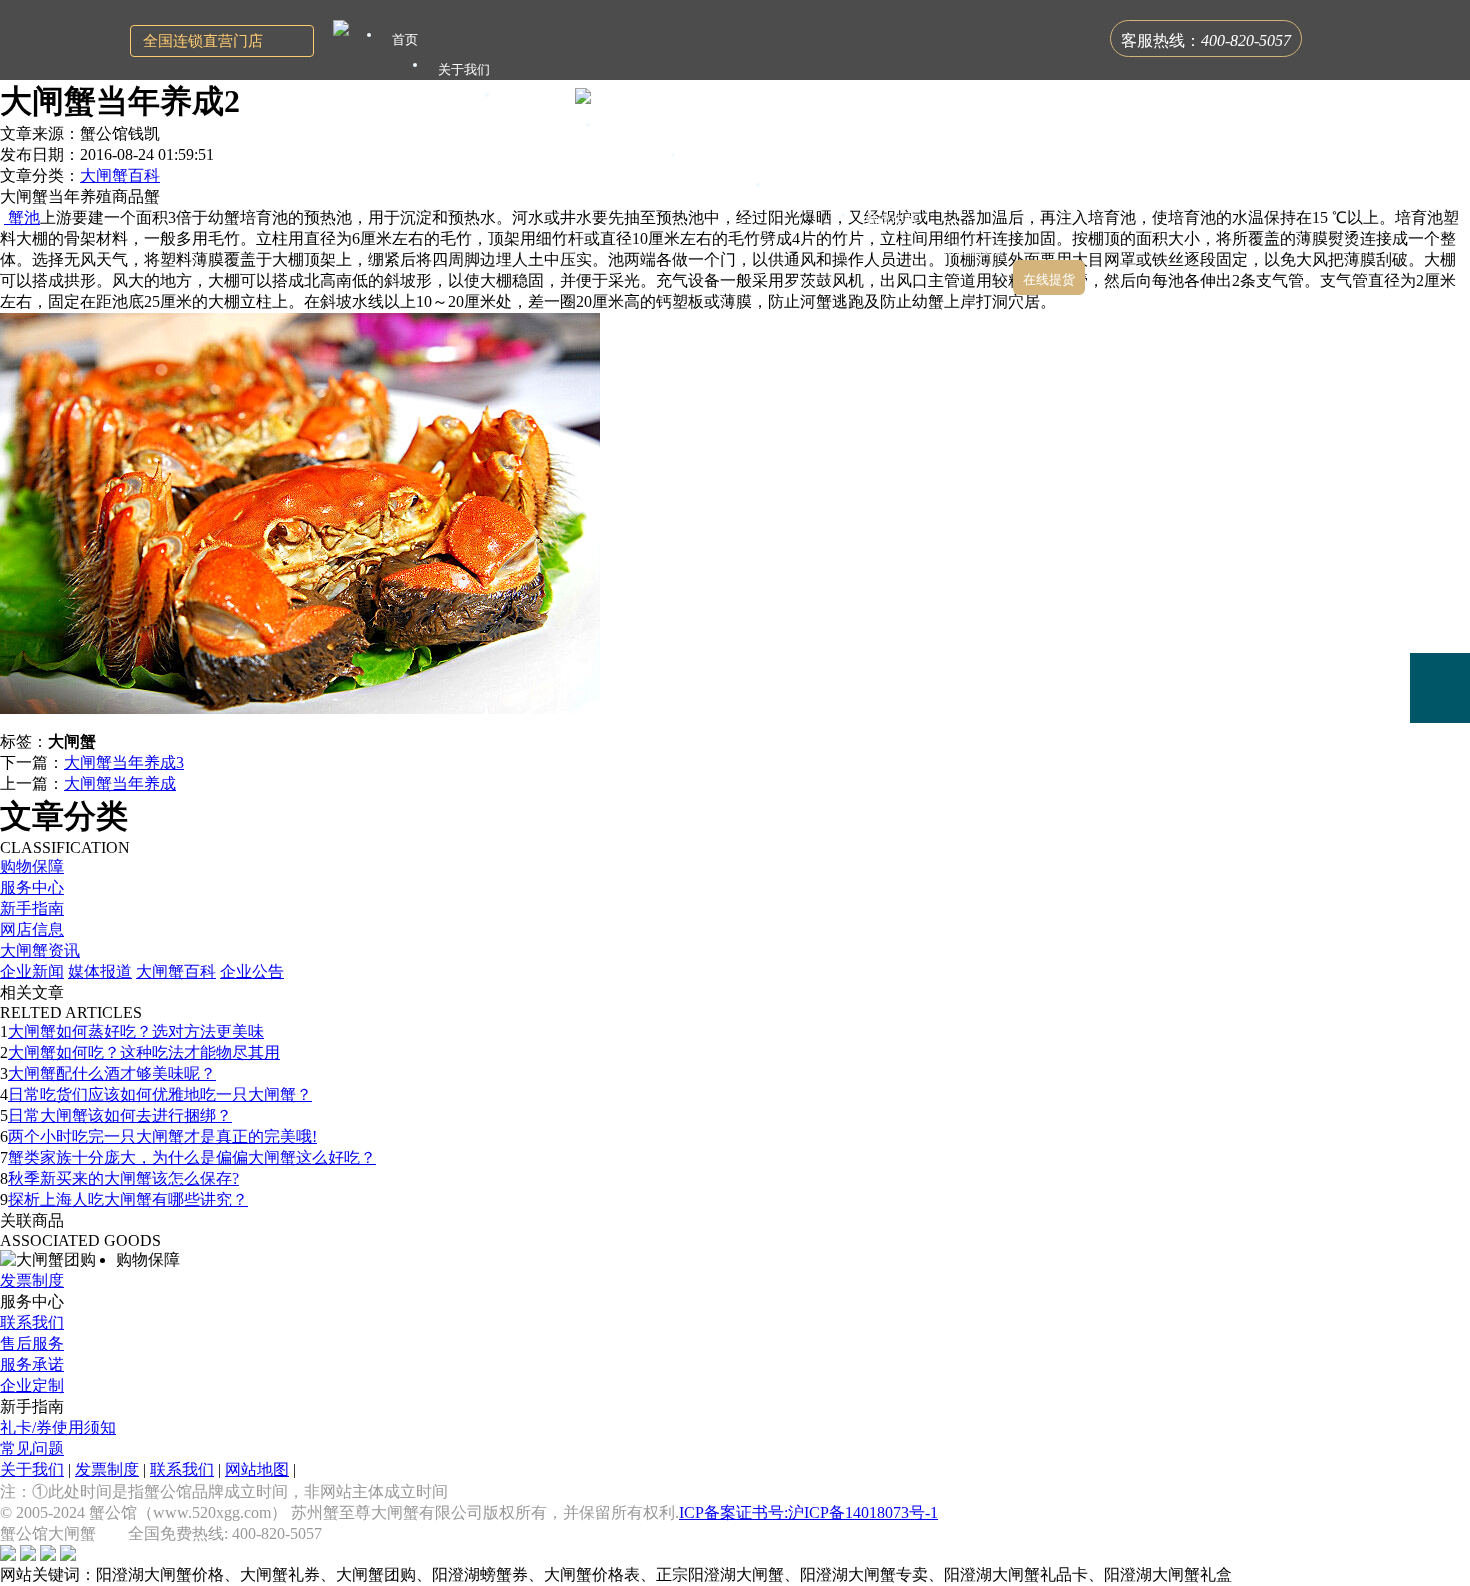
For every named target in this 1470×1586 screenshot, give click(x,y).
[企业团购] (1440, 618)
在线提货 (1049, 279)
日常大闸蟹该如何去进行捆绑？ (120, 1115)
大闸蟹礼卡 (542, 99)
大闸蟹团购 (728, 159)
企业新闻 (32, 971)
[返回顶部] (1440, 827)
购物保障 (32, 866)
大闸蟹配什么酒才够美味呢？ (112, 1073)
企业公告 (252, 971)
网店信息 (32, 929)
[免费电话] (1440, 688)
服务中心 (32, 887)
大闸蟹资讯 (40, 950)
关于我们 (32, 1469)
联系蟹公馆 (970, 249)
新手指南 (32, 908)
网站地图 (257, 1469)
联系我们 (32, 1322)
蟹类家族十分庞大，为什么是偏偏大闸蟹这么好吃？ (192, 1157)
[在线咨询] (1440, 547)
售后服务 (32, 1343)
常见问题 (32, 1448)
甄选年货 (892, 219)
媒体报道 (100, 971)
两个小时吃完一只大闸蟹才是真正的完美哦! (162, 1136)
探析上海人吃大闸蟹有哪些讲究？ (128, 1199)
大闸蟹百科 (120, 175)
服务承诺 (32, 1364)
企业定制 (32, 1385)
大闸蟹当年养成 (120, 783)
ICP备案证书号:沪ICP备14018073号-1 (808, 1512)
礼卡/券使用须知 (58, 1427)
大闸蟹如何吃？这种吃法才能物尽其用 (144, 1052)
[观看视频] (1440, 770)
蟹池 (22, 217)
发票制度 (32, 1280)
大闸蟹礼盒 (643, 129)
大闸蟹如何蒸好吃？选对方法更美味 (136, 1031)
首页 (405, 39)
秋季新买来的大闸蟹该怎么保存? (123, 1178)
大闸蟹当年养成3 (124, 762)
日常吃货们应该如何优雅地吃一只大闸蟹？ (160, 1094)
